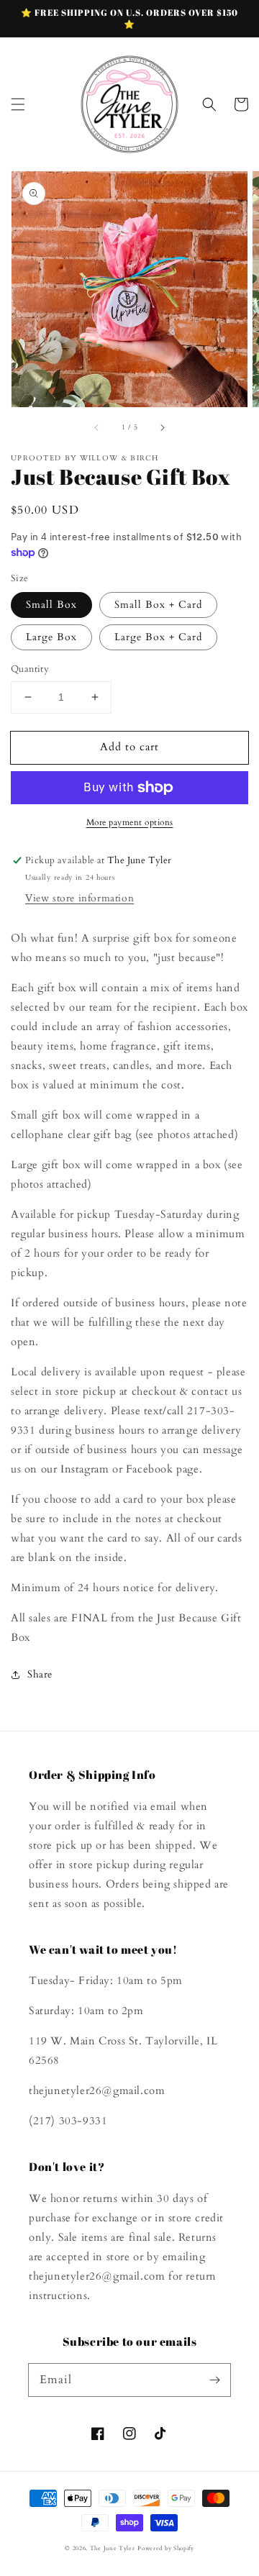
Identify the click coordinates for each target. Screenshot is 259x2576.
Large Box (51, 637)
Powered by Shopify (166, 2548)
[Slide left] (97, 427)
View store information (79, 898)
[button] (18, 104)
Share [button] (40, 1674)
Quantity (30, 669)
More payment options (130, 822)
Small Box (51, 605)
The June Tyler (113, 2548)
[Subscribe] (214, 2380)
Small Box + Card (158, 605)
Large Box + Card (158, 637)
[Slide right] (162, 427)
